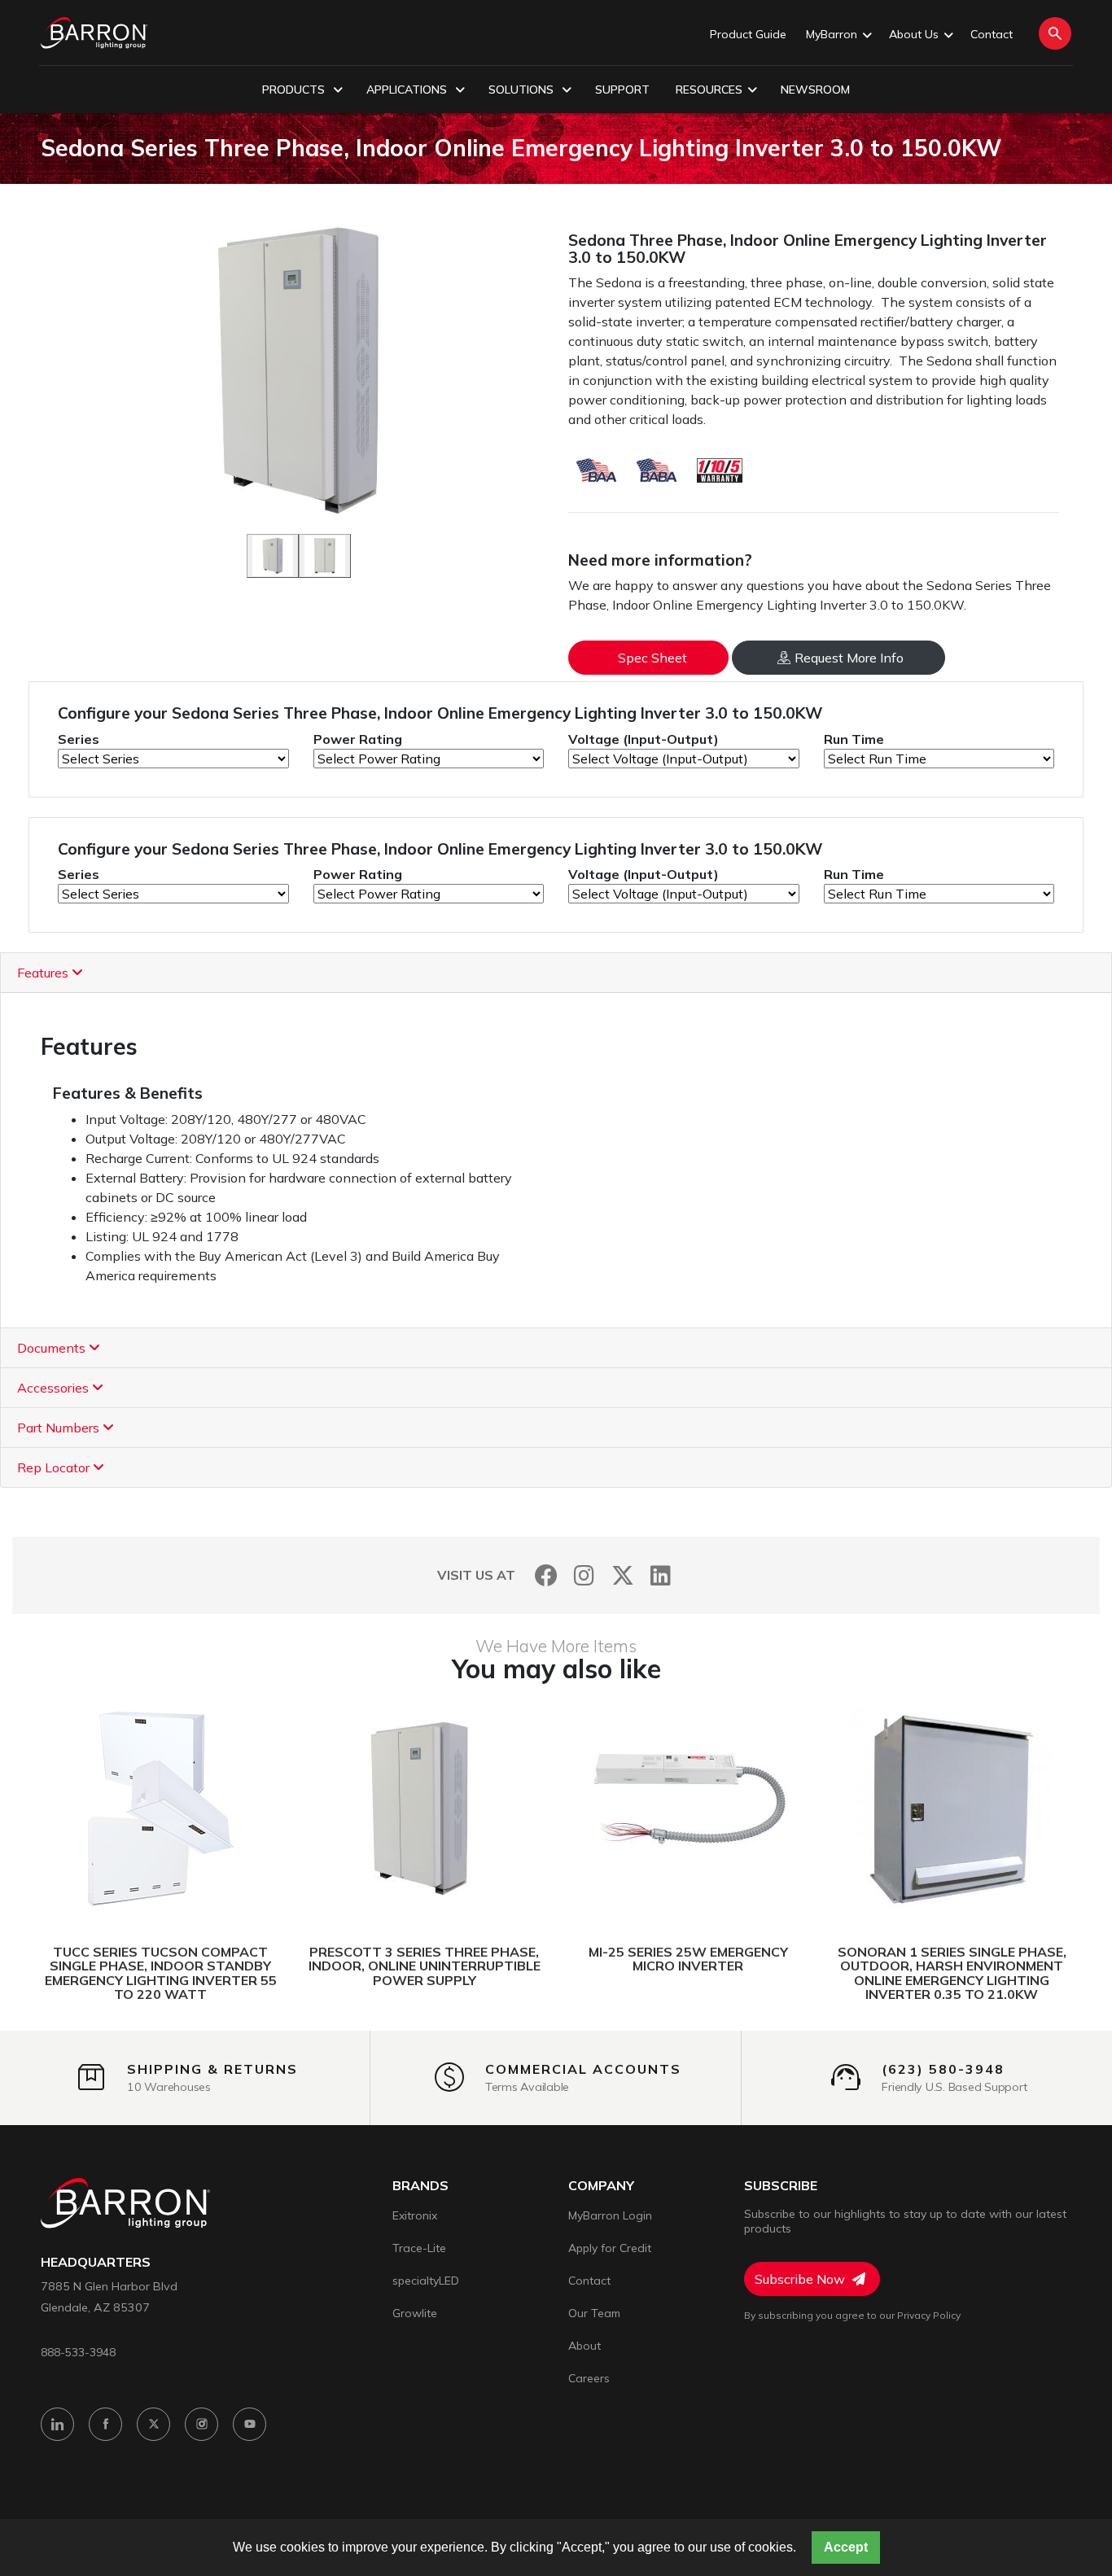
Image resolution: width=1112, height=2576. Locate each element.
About (584, 2346)
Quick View (237, 1809)
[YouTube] (250, 2424)
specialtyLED (426, 2281)
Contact (992, 34)
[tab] (556, 973)
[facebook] (105, 2424)
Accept (846, 2547)
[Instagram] (584, 1575)
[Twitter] (622, 1575)
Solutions (523, 90)
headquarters (96, 2262)
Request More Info (849, 658)
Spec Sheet (652, 658)
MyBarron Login (610, 2215)
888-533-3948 (78, 2352)
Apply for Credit (610, 2248)
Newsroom (815, 90)
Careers (589, 2378)
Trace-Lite (419, 2248)
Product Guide (748, 34)
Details (99, 1809)
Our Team (594, 2313)
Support (622, 90)
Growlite (415, 2313)
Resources (709, 90)
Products (295, 90)
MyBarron (832, 34)
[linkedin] (57, 2424)
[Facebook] (546, 1575)
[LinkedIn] (661, 1575)
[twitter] (153, 2424)
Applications (408, 90)
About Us (914, 34)
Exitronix (415, 2215)
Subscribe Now (801, 2279)
